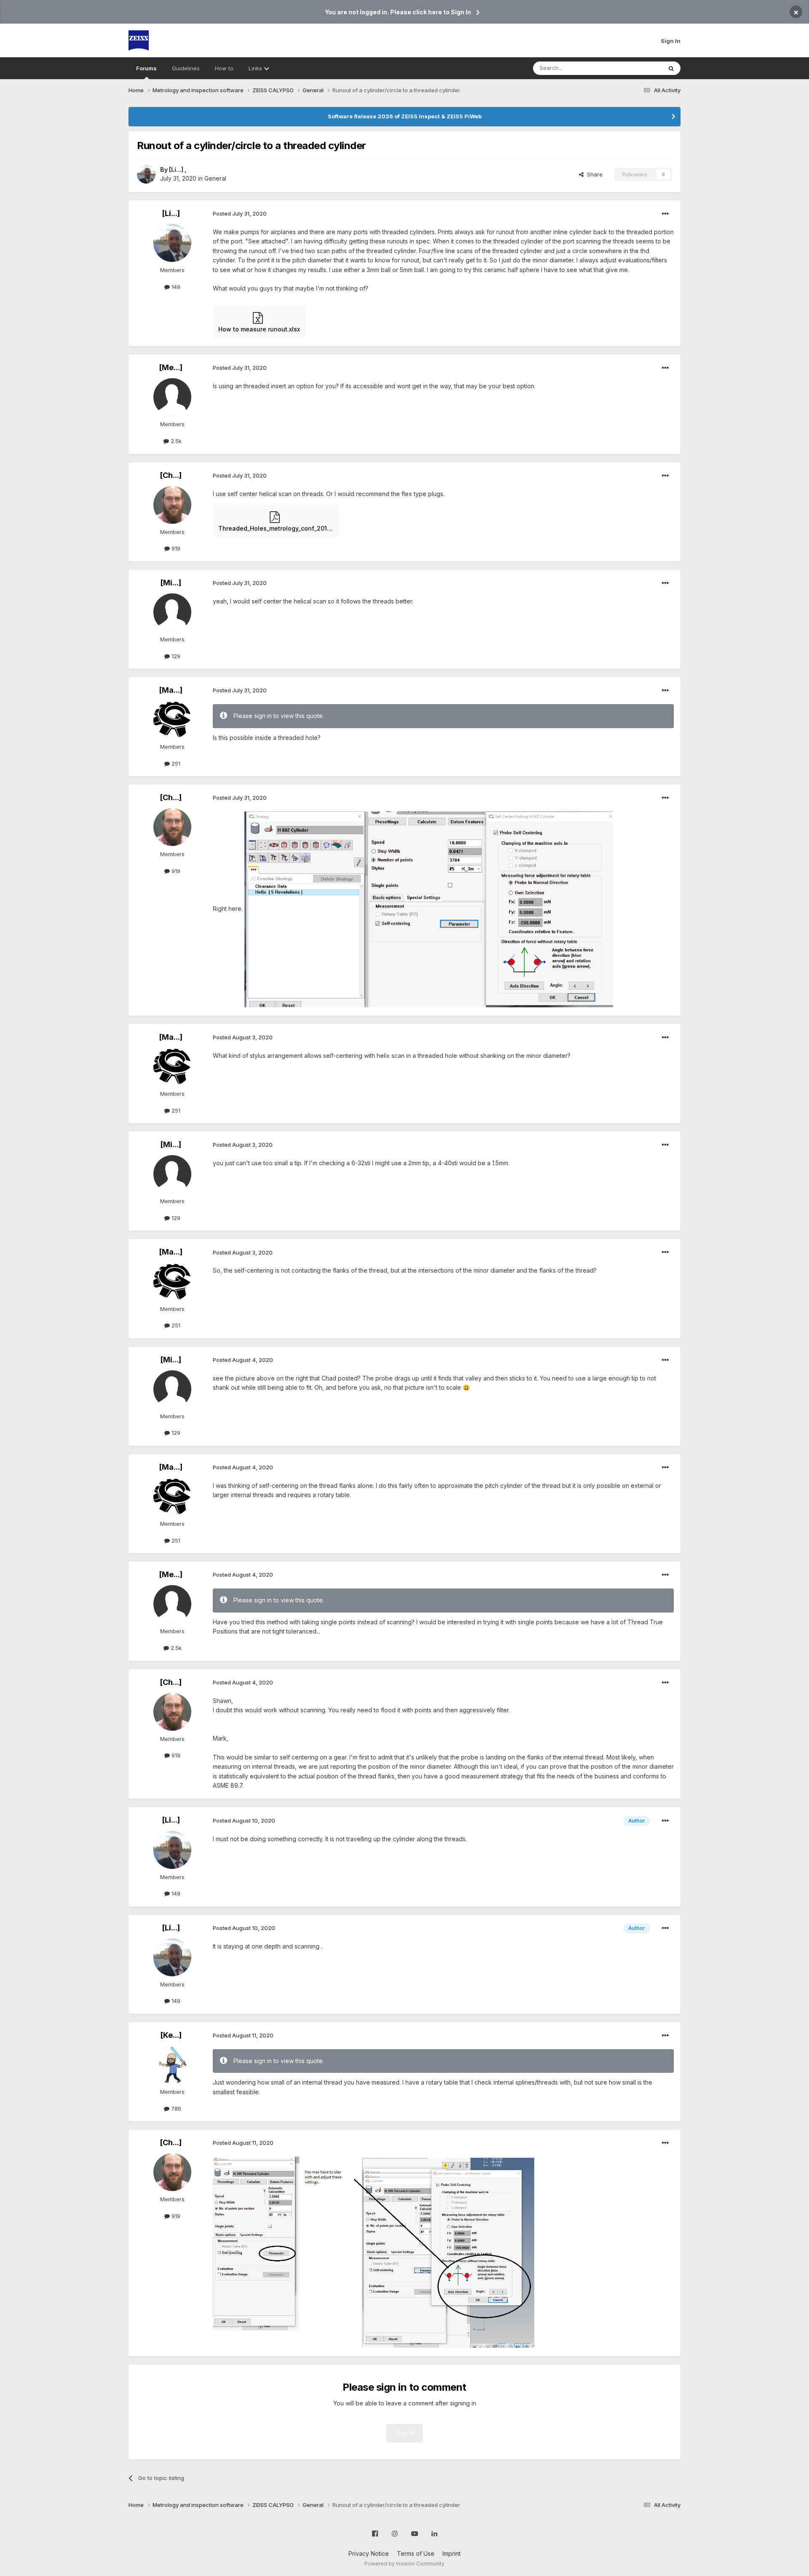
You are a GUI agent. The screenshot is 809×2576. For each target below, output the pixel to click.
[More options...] (665, 214)
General (215, 178)
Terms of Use (416, 2553)
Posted (240, 214)
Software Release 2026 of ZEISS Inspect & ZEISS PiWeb (405, 116)
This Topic (637, 68)
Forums (146, 68)
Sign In (671, 41)
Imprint (451, 2553)
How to (224, 68)
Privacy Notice (369, 2553)
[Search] (671, 68)
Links (256, 68)
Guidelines (186, 68)
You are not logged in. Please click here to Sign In (398, 12)
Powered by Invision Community (404, 2564)
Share (593, 174)
